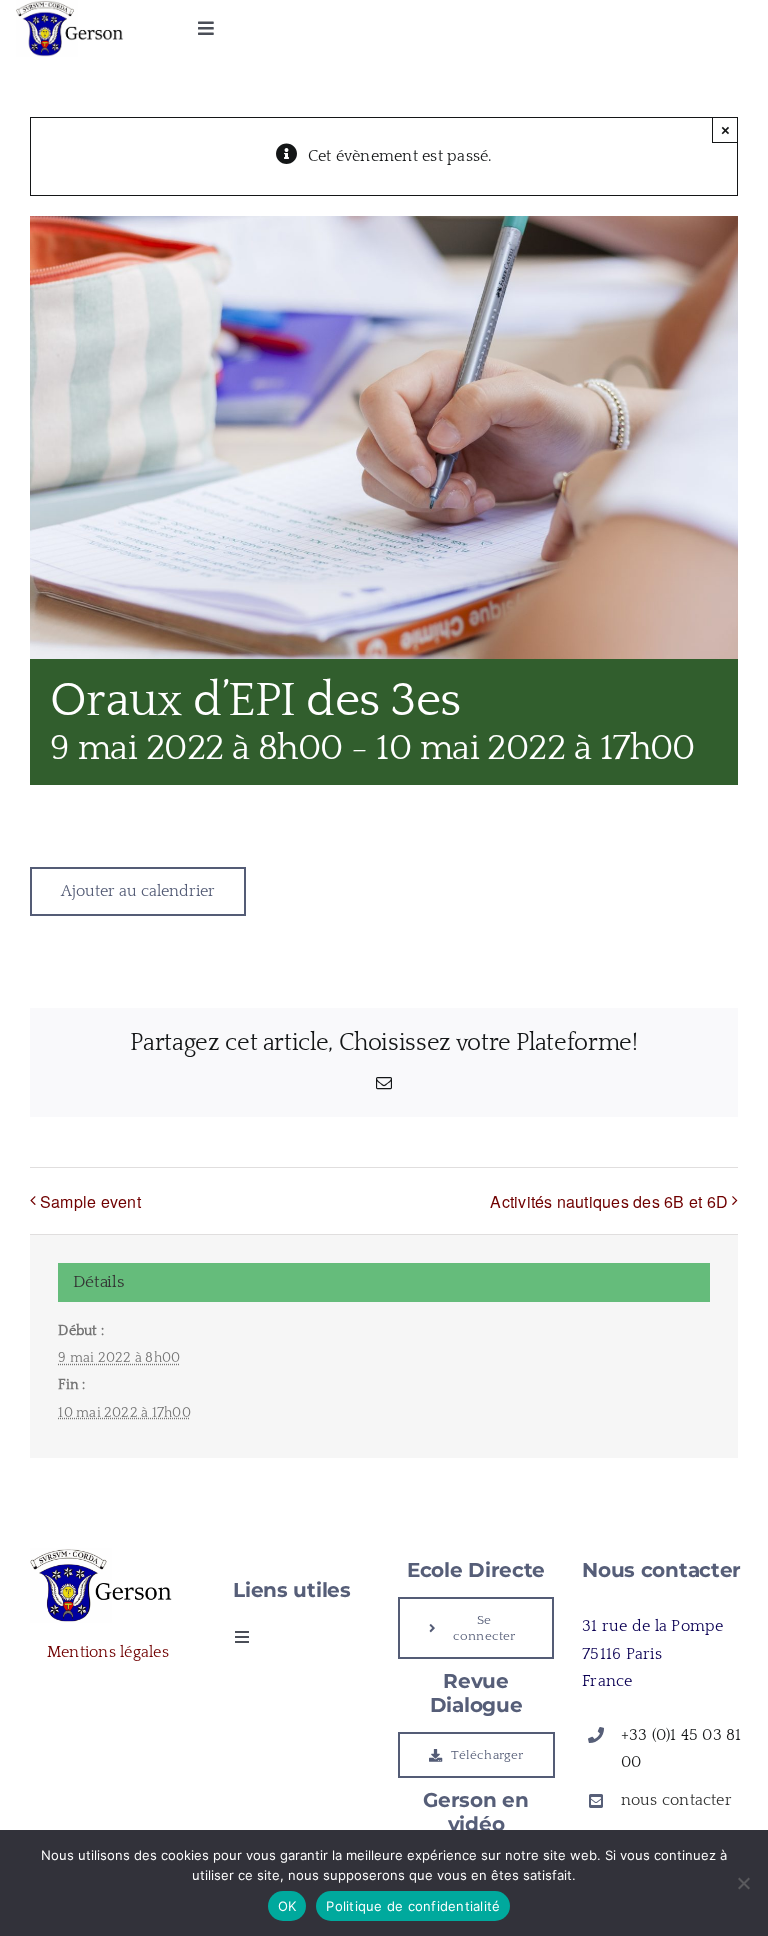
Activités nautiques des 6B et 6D (609, 1201)
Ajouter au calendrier (138, 891)
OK (287, 1906)
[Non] (743, 1883)
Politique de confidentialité (413, 1906)
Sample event (90, 1201)
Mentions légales (108, 1652)
